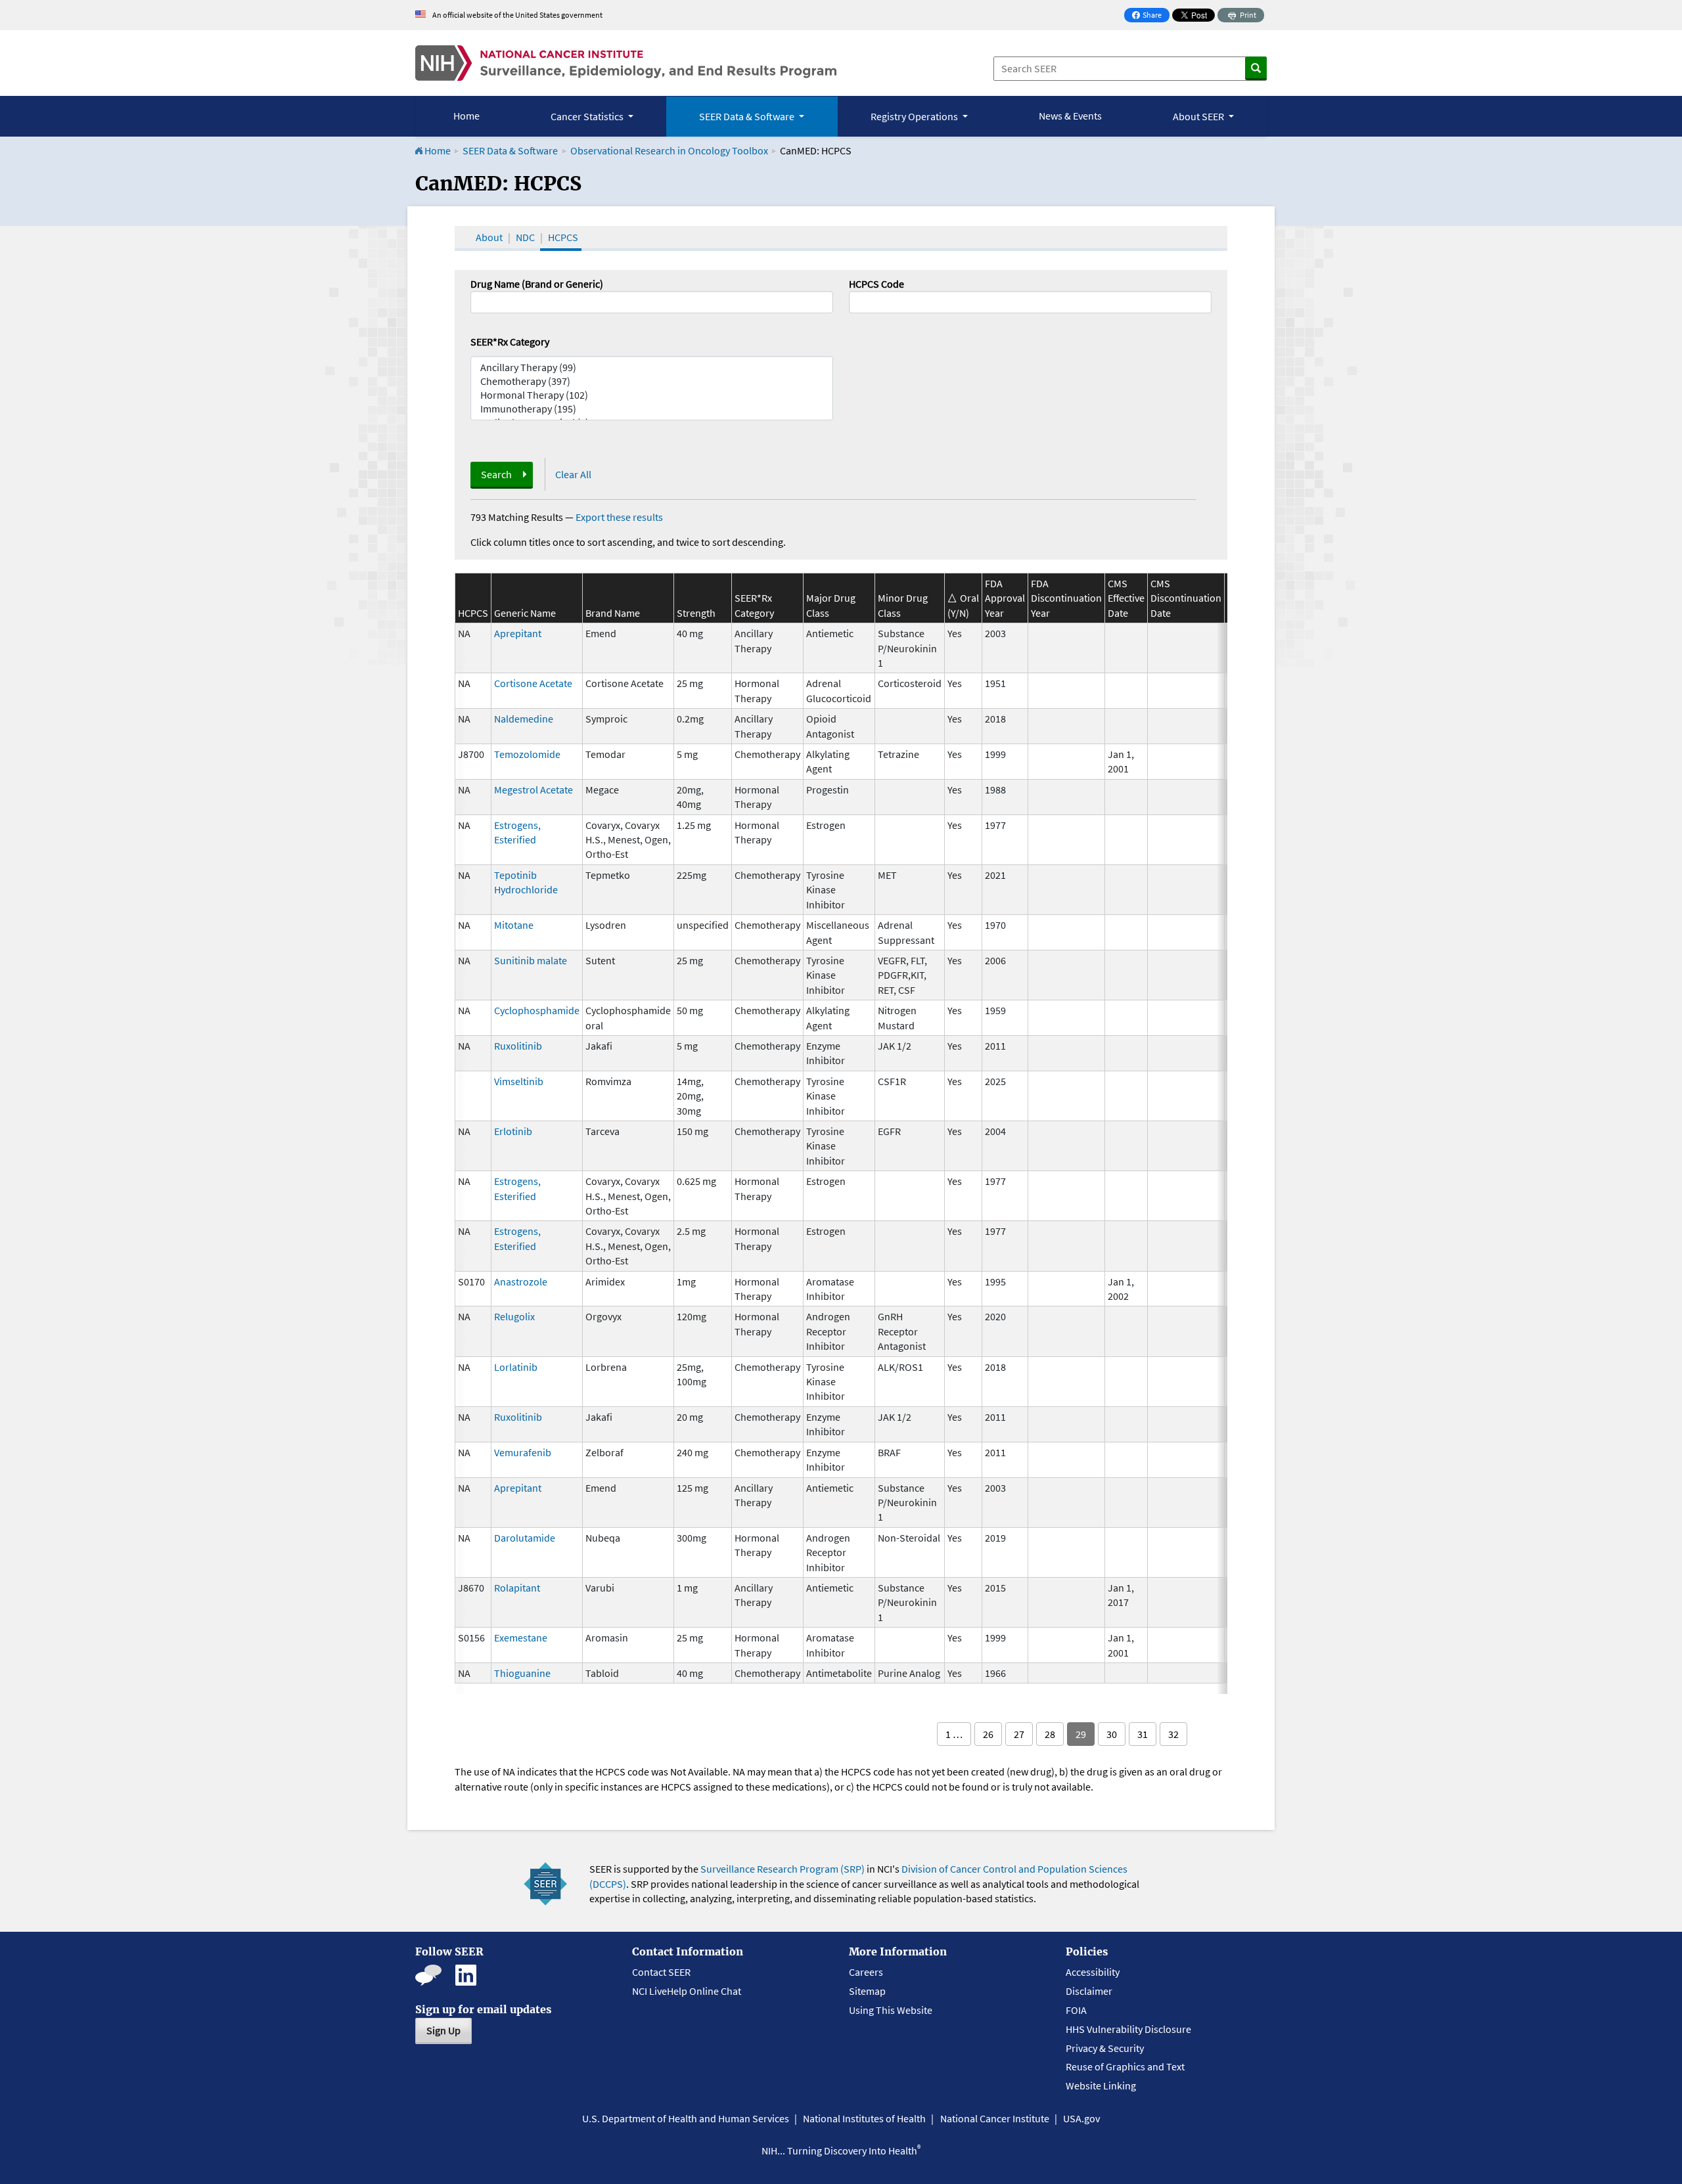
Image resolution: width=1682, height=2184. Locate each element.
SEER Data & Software (510, 150)
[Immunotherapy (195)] (652, 409)
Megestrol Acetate (534, 790)
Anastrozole (521, 1281)
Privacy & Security (1105, 2048)
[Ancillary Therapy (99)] (652, 368)
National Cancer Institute (995, 2118)
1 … (954, 1734)
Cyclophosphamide (537, 1010)
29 (1081, 1734)
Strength (696, 613)
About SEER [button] (1199, 116)
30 (1112, 1734)
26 (988, 1734)
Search (496, 474)
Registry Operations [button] (915, 116)
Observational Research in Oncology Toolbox (669, 150)
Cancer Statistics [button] (588, 116)
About (489, 237)
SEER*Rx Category (510, 342)
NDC (525, 237)
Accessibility (1093, 1972)
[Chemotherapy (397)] (652, 381)
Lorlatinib (516, 1367)
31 (1143, 1734)
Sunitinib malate (531, 960)
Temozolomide (527, 754)
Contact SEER (661, 1972)
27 (1019, 1734)
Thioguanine (522, 1673)
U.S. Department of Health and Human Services (686, 2118)
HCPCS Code (876, 284)
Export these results (619, 517)
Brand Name (613, 613)
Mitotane (514, 925)
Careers (866, 1972)
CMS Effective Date (1126, 598)
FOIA (1076, 2010)
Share (1150, 16)
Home (466, 116)
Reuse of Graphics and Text (1125, 2066)
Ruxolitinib (518, 1046)
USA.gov (1081, 2118)
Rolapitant (517, 1588)
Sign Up (443, 2030)
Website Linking (1101, 2085)
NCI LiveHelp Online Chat (687, 1991)
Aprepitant (518, 633)
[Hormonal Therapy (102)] (652, 395)
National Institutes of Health (864, 2118)
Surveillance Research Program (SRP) (783, 1869)
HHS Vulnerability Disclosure (1128, 2029)
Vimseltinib (519, 1081)
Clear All (573, 474)
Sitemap (867, 1991)
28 (1050, 1734)
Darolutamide (525, 1538)
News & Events (1070, 116)
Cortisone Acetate (533, 683)
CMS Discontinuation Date (1186, 598)
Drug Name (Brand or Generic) (537, 284)
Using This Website (891, 2010)
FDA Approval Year (1005, 598)
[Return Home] (626, 63)
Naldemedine (524, 719)
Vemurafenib (523, 1452)
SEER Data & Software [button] (748, 116)
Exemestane (521, 1638)
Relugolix (514, 1316)
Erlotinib (513, 1131)
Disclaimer (1089, 1991)
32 (1173, 1734)
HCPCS (563, 237)
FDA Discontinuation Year (1066, 598)
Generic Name (525, 613)
